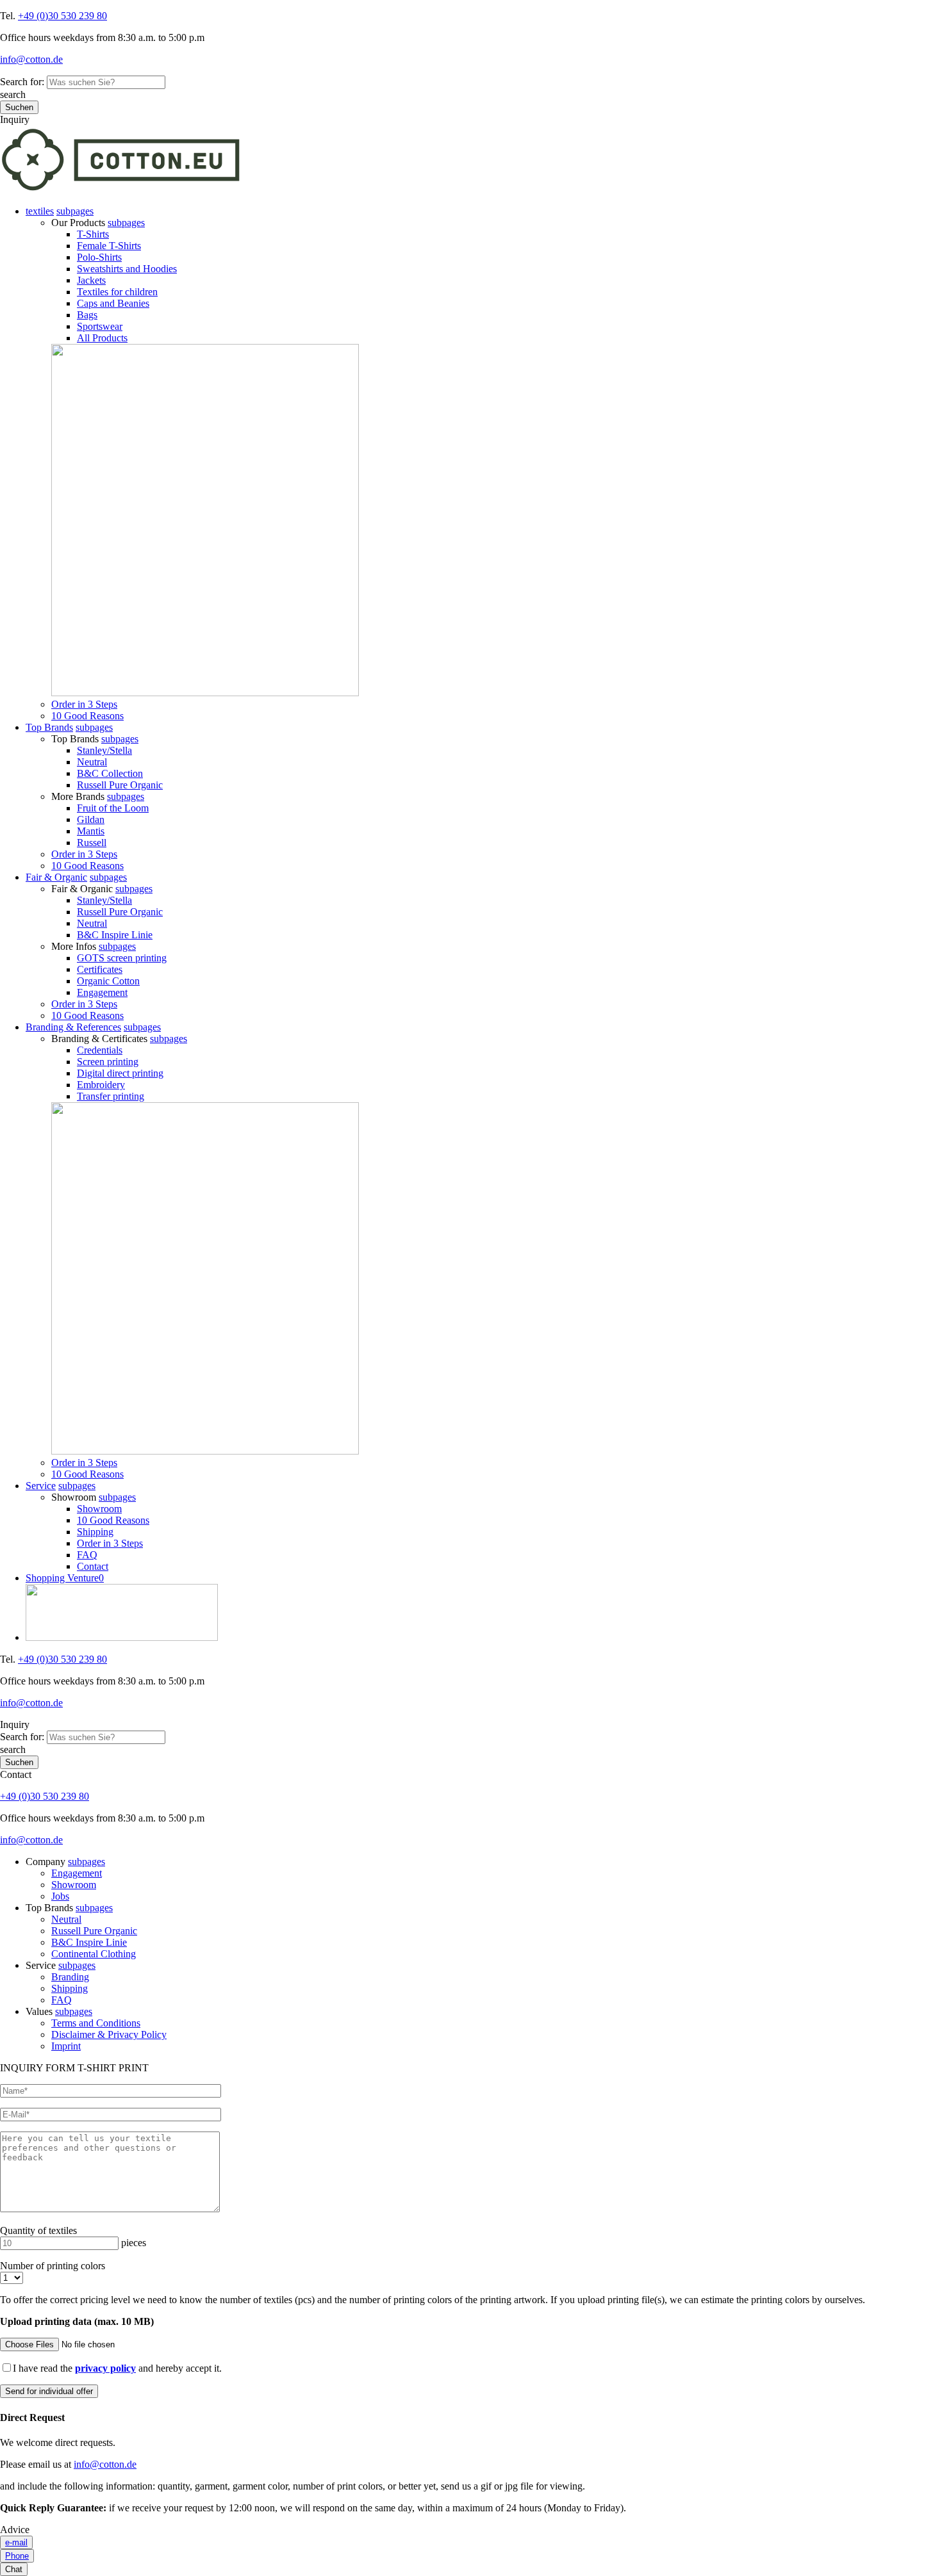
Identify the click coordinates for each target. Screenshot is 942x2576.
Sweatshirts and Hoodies (127, 269)
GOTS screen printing (122, 958)
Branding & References (73, 1027)
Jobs (60, 1896)
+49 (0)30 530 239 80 (62, 16)
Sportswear (100, 326)
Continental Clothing (94, 1954)
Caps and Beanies (113, 303)
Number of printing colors (53, 2266)
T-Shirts (93, 234)
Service (41, 1486)
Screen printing (108, 1062)
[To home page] (121, 189)
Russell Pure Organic (120, 785)
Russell (92, 843)
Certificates (100, 969)
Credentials (100, 1050)
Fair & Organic (56, 877)
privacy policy (105, 2368)
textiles (40, 211)
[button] (75, 211)
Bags (87, 315)
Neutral (92, 762)
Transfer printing (111, 1096)
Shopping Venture (65, 1578)
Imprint (66, 2046)
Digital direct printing (120, 1073)
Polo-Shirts (99, 257)
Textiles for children (117, 292)
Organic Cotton (108, 981)
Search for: (22, 82)
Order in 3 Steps (84, 704)
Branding (70, 1977)
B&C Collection (110, 773)
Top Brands (49, 727)
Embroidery (101, 1085)
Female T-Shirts (109, 246)
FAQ (87, 1555)
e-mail (16, 2542)
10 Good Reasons (87, 716)
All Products (102, 338)
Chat (14, 2569)
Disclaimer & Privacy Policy (109, 2034)
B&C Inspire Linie (115, 935)
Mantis (91, 831)
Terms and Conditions (96, 2023)
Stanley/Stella (104, 750)
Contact (93, 1566)
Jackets (91, 280)
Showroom (99, 1509)
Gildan (91, 819)
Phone (17, 2556)
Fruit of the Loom (113, 808)
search (13, 94)
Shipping (95, 1532)
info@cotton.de (31, 59)
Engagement (102, 992)
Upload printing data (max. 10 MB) (77, 2321)
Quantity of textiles (38, 2230)
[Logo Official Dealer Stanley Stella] (484, 1614)
